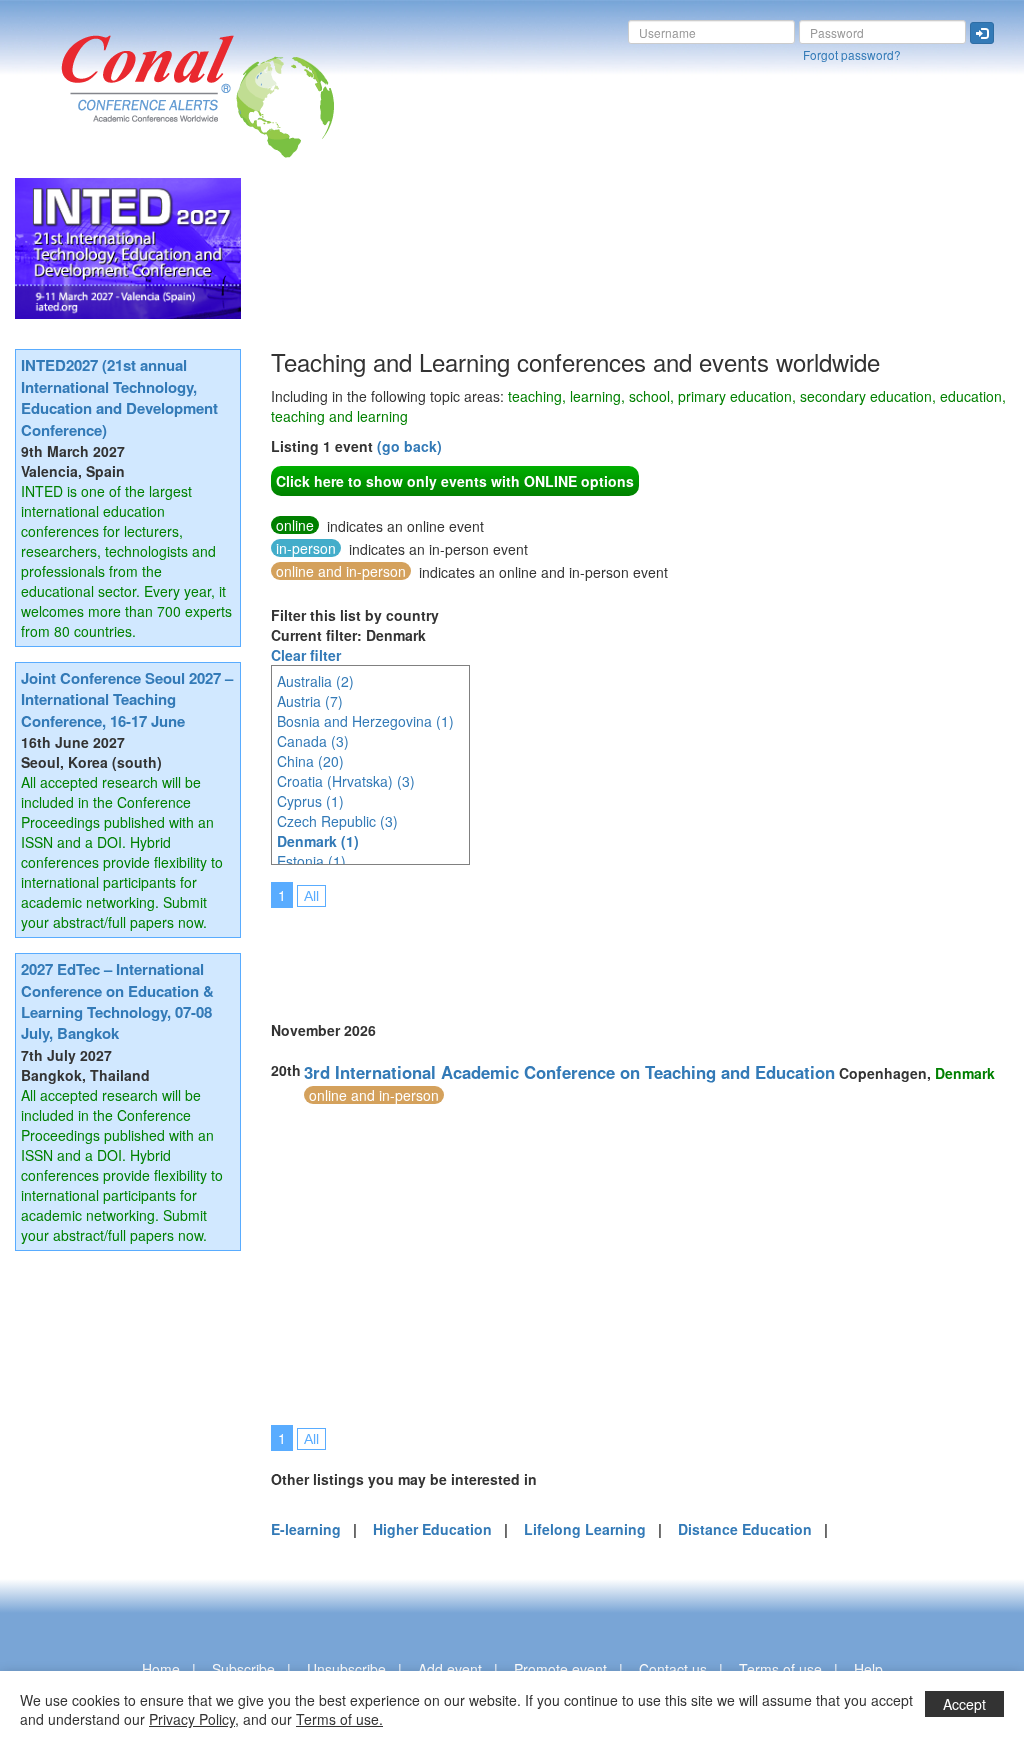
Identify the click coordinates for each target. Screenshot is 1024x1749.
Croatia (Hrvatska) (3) (346, 781)
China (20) (310, 761)
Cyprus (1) (310, 801)
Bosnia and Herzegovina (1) (365, 721)
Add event (450, 1669)
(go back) (409, 446)
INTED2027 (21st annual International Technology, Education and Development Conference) (119, 397)
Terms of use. (339, 1719)
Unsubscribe (346, 1669)
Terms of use (780, 1669)
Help (868, 1669)
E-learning (306, 1529)
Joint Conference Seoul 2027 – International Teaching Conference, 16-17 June (127, 699)
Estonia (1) (311, 861)
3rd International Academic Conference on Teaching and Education (569, 1072)
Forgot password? (852, 54)
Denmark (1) (318, 841)
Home (161, 1669)
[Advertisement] (635, 951)
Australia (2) (315, 681)
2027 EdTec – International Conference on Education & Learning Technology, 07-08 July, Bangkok (117, 1001)
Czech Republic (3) (337, 821)
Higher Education (432, 1529)
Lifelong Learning (585, 1529)
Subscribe (243, 1669)
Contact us (673, 1669)
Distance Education (745, 1529)
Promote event (560, 1669)
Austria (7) (310, 701)
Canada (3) (313, 741)
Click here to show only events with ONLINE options (455, 481)
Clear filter (306, 655)
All (311, 896)
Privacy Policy (192, 1719)
